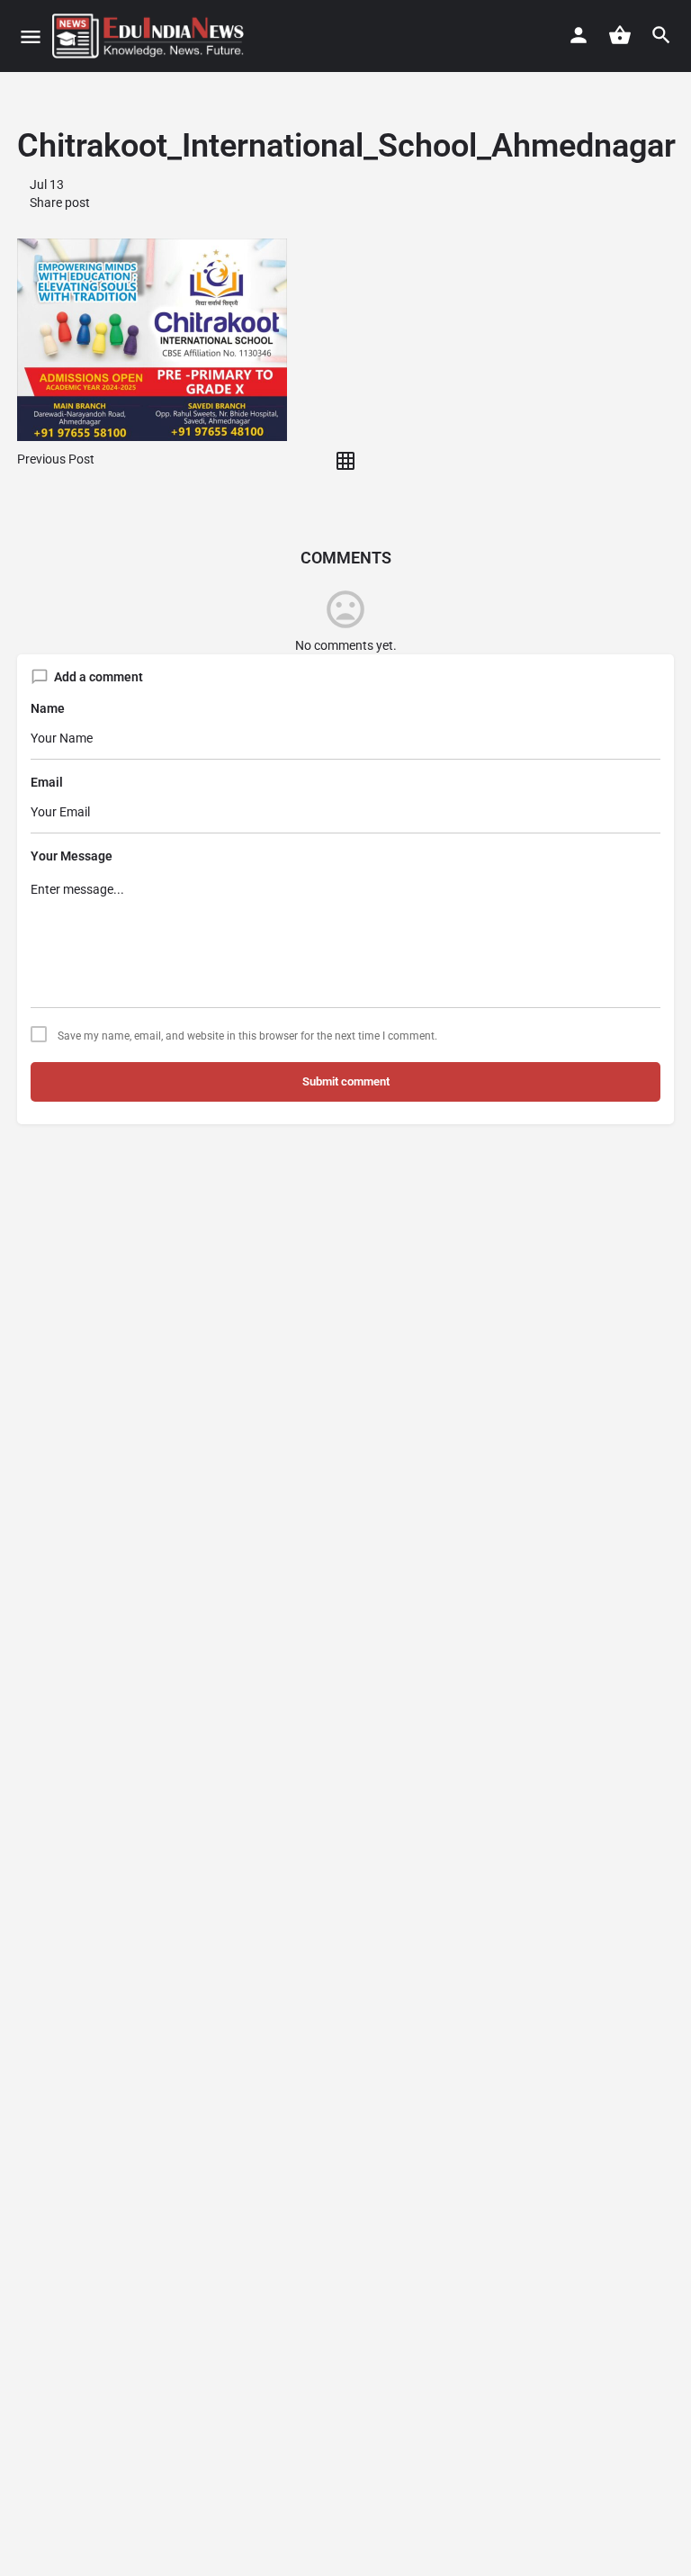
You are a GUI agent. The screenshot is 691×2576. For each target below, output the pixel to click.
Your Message (72, 856)
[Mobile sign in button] (579, 35)
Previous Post (56, 459)
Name (48, 708)
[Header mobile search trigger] (661, 35)
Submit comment (346, 1081)
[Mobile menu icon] (31, 36)
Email (47, 782)
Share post (58, 203)
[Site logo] (150, 36)
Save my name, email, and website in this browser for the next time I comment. (247, 1036)
